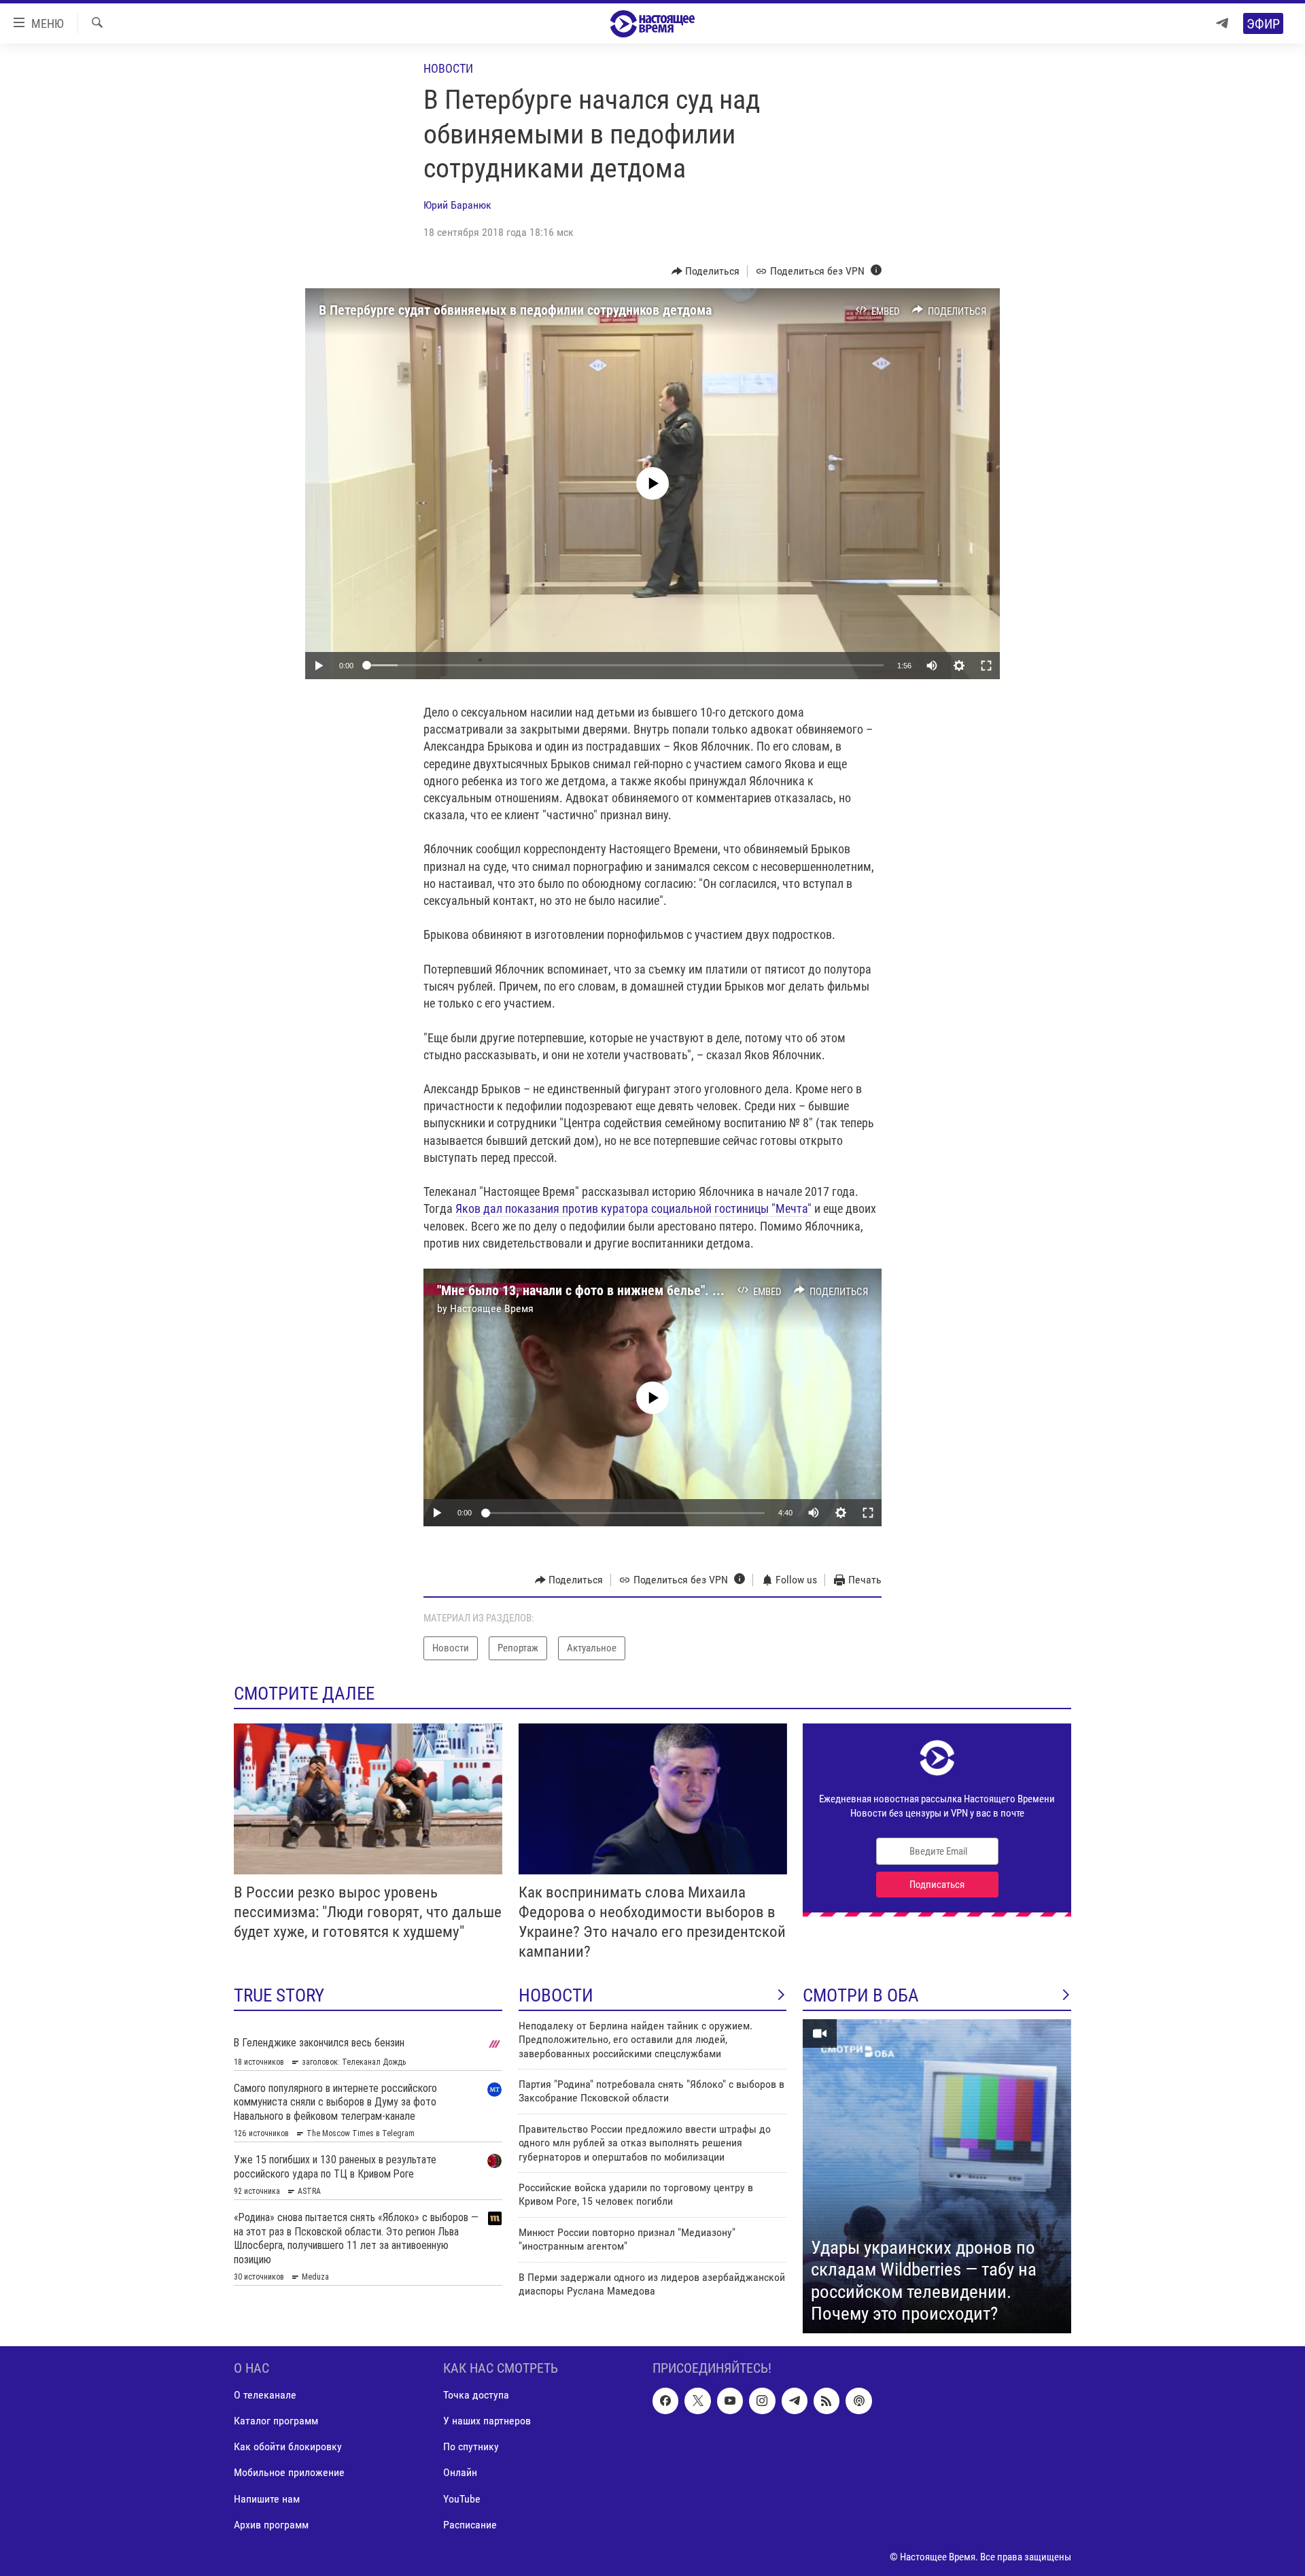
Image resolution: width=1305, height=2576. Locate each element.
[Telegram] (1222, 23)
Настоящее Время (492, 1308)
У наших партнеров (487, 2421)
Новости (448, 68)
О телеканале (265, 2395)
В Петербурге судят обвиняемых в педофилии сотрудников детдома (515, 310)
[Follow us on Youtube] (730, 2401)
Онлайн (460, 2472)
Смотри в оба (861, 1995)
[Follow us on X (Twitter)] (697, 2401)
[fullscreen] (986, 666)
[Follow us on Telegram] (795, 2401)
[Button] (706, 271)
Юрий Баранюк (457, 205)
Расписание (470, 2524)
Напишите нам (267, 2498)
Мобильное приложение (289, 2472)
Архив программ (271, 2524)
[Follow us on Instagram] (762, 2401)
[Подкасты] (858, 2401)
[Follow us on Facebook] (665, 2401)
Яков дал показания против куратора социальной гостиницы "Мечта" (633, 1208)
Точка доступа (476, 2395)
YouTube (462, 2498)
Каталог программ (276, 2421)
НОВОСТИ (556, 1995)
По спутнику (471, 2446)
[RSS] (826, 2401)
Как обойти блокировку (288, 2446)
